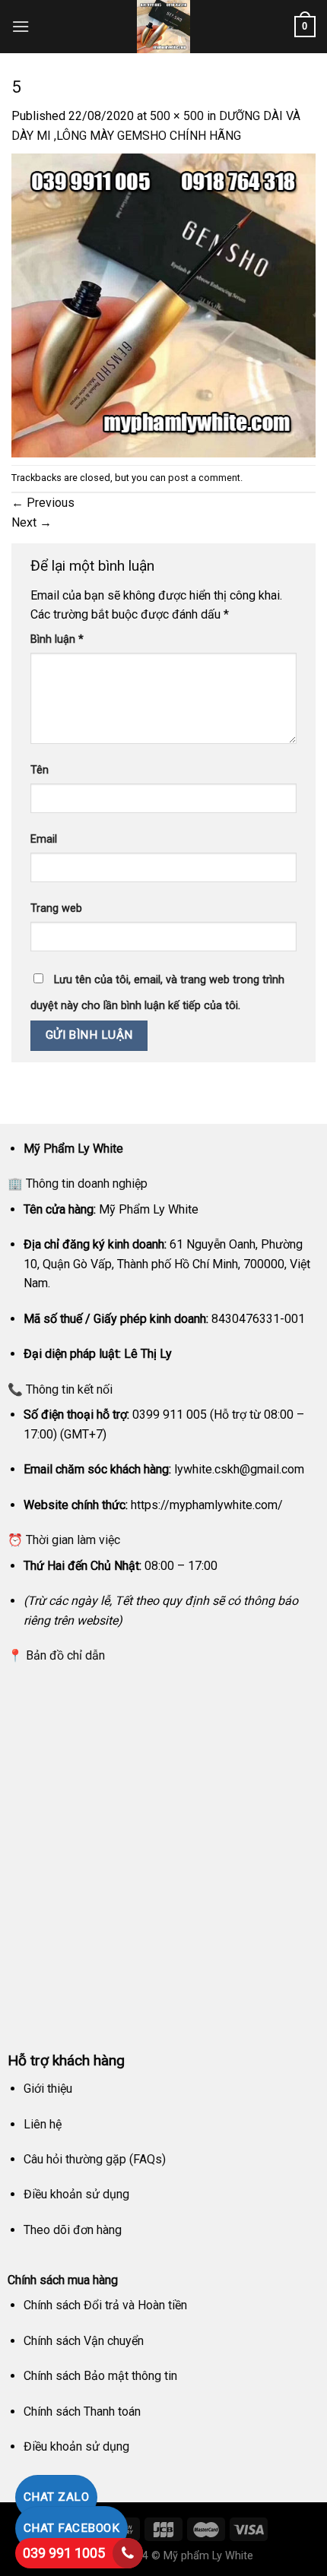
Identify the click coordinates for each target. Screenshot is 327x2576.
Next (32, 522)
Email (44, 839)
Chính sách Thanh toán (82, 2411)
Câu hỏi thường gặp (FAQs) (95, 2159)
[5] (163, 304)
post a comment (204, 478)
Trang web (56, 908)
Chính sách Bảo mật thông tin (100, 2376)
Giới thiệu (48, 2089)
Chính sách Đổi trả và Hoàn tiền (105, 2305)
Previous (43, 503)
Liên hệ (43, 2124)
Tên (40, 770)
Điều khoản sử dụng (76, 2194)
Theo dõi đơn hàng (73, 2230)
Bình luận (57, 639)
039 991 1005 (64, 2553)
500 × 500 (177, 116)
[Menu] (21, 26)
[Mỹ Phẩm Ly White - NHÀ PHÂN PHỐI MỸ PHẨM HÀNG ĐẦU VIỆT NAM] (163, 27)
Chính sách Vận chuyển (84, 2341)
